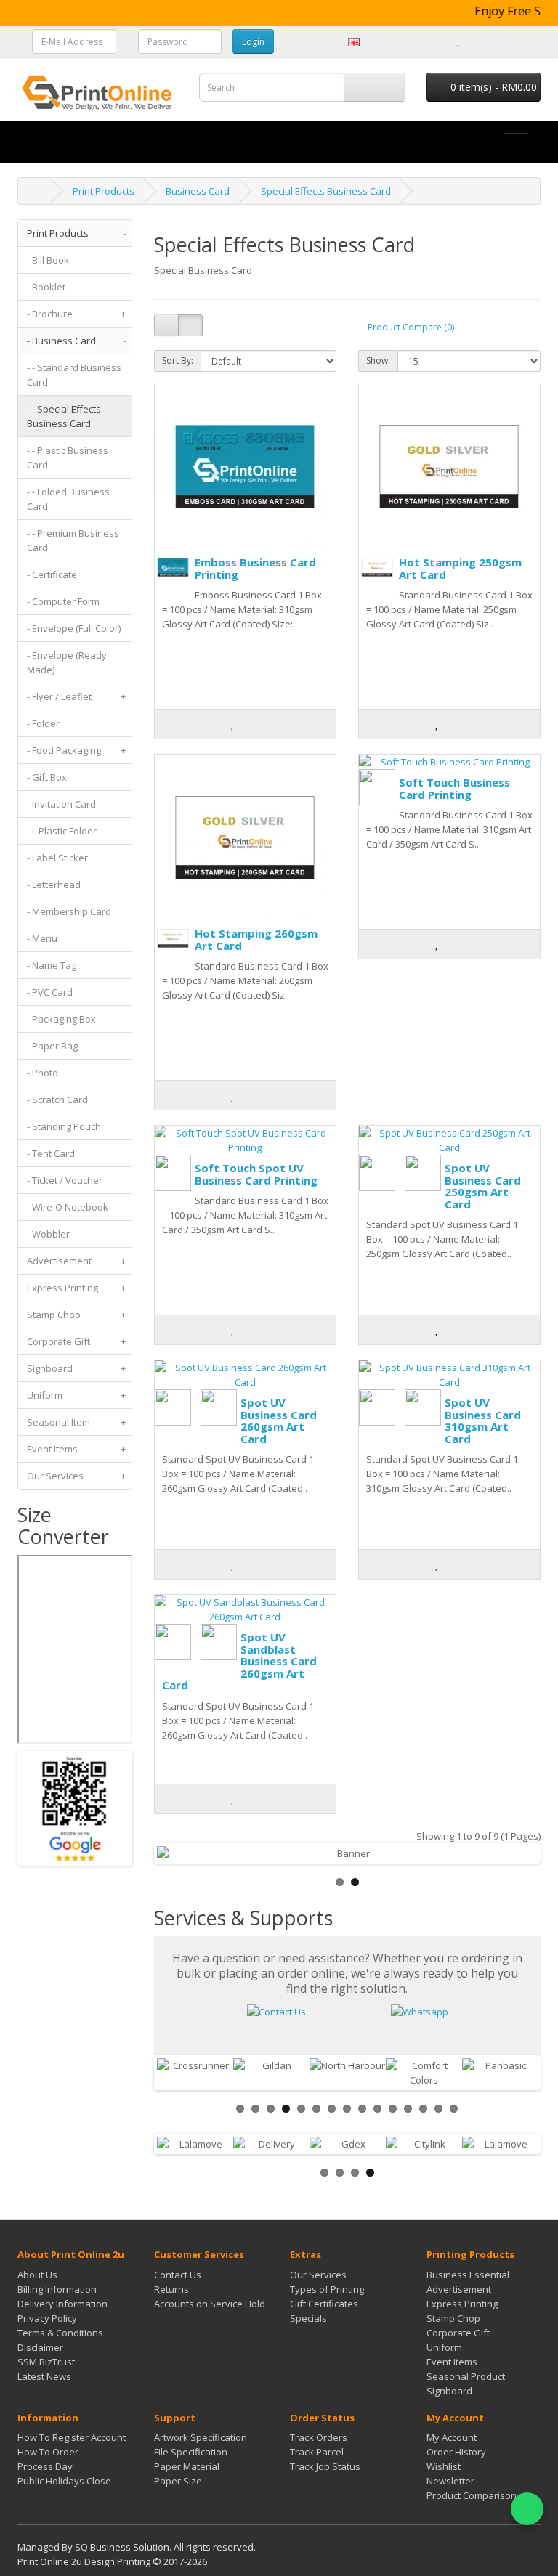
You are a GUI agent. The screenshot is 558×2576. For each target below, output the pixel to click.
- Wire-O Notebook (68, 1207)
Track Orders (319, 2437)
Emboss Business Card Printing (255, 568)
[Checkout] (493, 41)
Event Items (76, 1449)
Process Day (45, 2466)
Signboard (76, 1368)
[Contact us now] (276, 2011)
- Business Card (76, 341)
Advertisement (76, 1261)
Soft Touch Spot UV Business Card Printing (256, 1174)
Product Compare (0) (411, 327)
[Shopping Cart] (474, 41)
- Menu (42, 938)
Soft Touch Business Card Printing (454, 788)
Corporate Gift (76, 1341)
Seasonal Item (76, 1422)
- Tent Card (51, 1153)
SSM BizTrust (46, 2362)
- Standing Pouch (64, 1126)
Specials (308, 2318)
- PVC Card (50, 992)
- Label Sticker (57, 858)
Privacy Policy (47, 2318)
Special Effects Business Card (326, 191)
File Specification (191, 2452)
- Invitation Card (61, 804)
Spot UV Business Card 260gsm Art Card (279, 1421)
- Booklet (46, 287)
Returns (171, 2289)
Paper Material (187, 2466)
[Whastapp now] (420, 2011)
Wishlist (444, 2466)
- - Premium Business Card (73, 540)
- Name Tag (52, 965)
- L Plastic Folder (62, 831)
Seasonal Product (466, 2376)
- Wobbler (48, 1234)
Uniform (76, 1395)
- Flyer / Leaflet (76, 696)
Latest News (44, 2376)
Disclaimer (40, 2347)
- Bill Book (48, 260)
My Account (452, 2437)
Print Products (104, 191)
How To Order (48, 2452)
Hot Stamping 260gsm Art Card (256, 939)
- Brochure (76, 314)
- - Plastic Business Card (68, 458)
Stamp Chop (76, 1315)
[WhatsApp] (527, 2509)
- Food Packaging (76, 750)
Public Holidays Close (64, 2481)
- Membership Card (69, 911)
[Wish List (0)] (459, 41)
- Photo (43, 1073)
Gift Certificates (324, 2304)
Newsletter (450, 2481)
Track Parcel (317, 2452)
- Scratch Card (57, 1100)
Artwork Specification (201, 2437)
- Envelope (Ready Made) (67, 662)
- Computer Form (63, 601)
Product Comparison (472, 2495)
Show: (378, 361)
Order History (456, 2452)
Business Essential (468, 2275)
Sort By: (178, 361)
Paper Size (178, 2481)
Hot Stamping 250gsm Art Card (460, 568)
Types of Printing (327, 2289)
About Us (37, 2275)
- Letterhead (54, 885)
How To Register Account (72, 2437)
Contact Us (178, 2275)
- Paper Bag (52, 1046)
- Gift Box (47, 777)
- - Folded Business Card (68, 499)
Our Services (76, 1476)
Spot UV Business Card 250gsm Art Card (483, 1186)
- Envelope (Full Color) (74, 628)
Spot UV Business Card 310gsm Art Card (483, 1421)
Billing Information (57, 2289)
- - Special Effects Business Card (64, 416)
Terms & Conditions (60, 2333)
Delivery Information (62, 2304)
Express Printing (76, 1288)
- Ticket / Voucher (65, 1180)
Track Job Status (325, 2466)
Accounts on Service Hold (210, 2304)
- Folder (43, 723)
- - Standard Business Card (74, 375)
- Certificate (52, 574)
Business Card (198, 191)
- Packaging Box (61, 1019)
